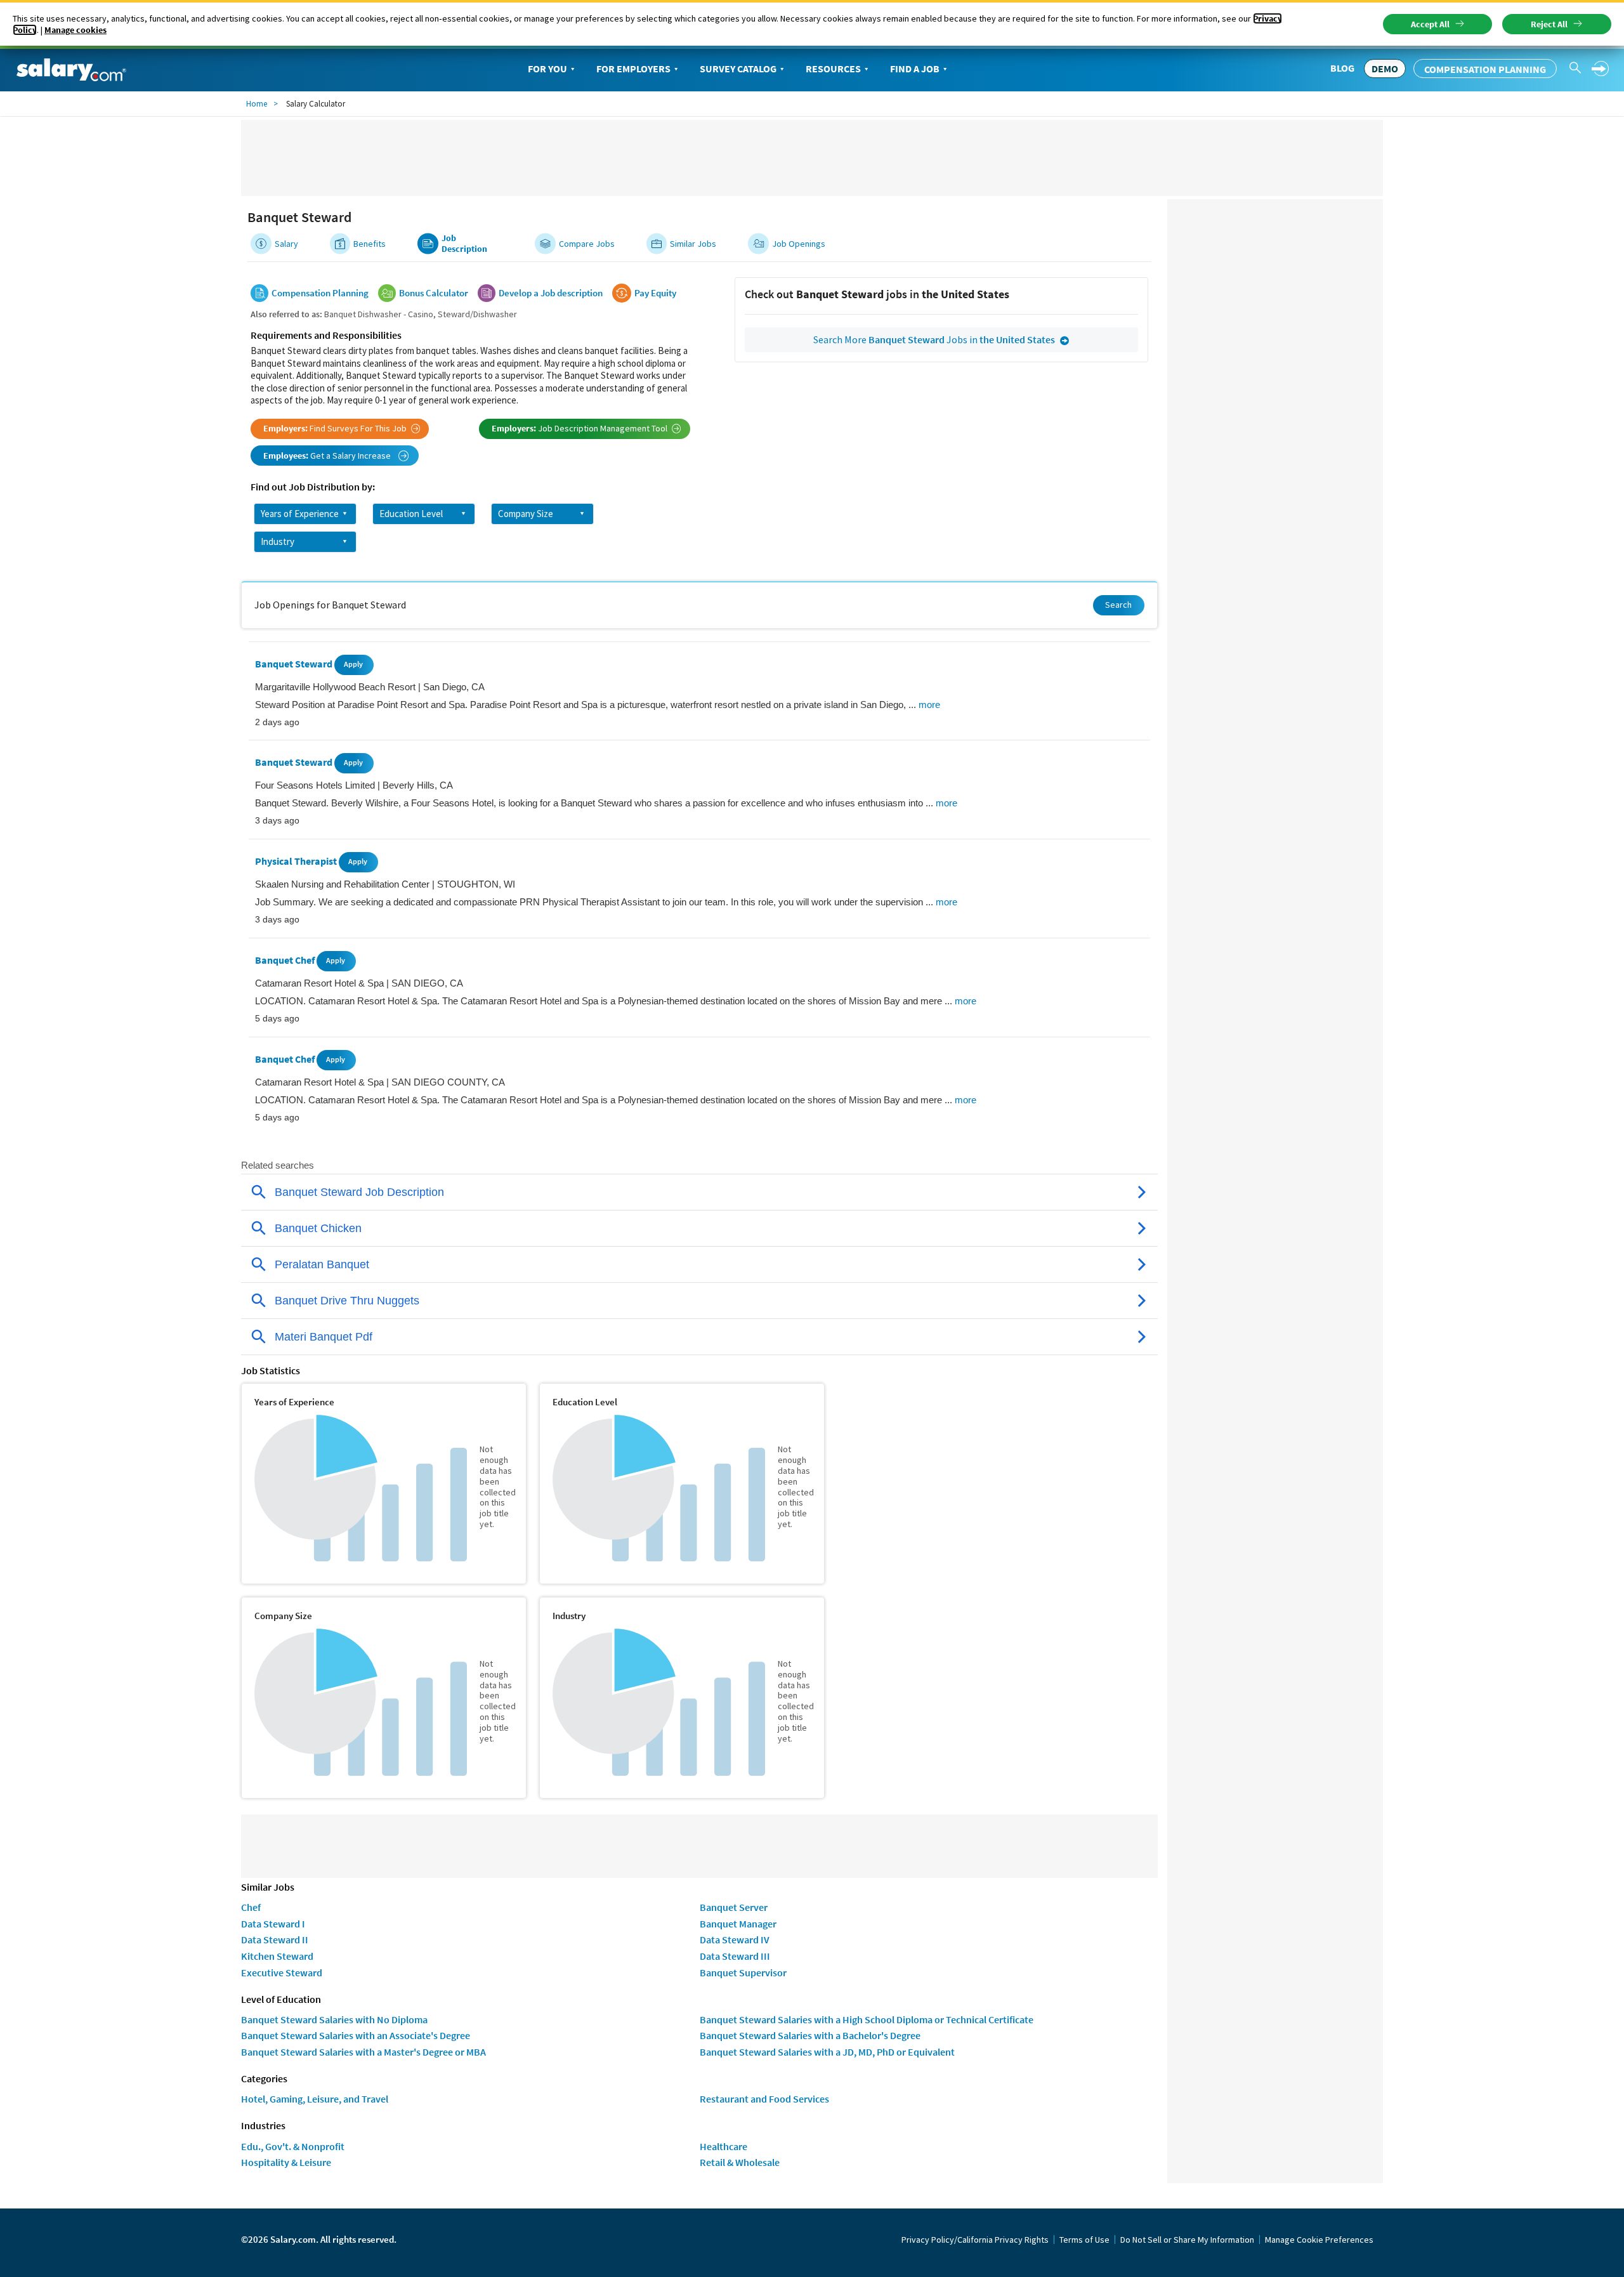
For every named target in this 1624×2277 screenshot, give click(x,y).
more (929, 705)
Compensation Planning (1485, 69)
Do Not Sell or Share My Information (1187, 2240)
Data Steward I (273, 1924)
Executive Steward (282, 1972)
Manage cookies (75, 30)
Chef (251, 1907)
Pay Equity (655, 293)
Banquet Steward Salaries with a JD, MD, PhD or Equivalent (827, 2052)
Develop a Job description (551, 293)
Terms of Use (1084, 2240)
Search (1118, 605)
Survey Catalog (738, 69)
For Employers (633, 69)
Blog (1342, 68)
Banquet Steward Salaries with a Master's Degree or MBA (363, 2052)
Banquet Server (734, 1907)
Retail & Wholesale (740, 2162)
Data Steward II (275, 1939)
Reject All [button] (1549, 24)
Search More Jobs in (934, 339)
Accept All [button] (1430, 24)
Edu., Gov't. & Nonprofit (293, 2146)
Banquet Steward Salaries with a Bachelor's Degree (810, 2035)
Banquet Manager (738, 1924)
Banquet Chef (286, 960)
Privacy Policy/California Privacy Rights (975, 2240)
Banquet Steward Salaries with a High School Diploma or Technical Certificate (867, 2019)
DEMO (1385, 69)
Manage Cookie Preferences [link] (1319, 2240)
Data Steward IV (735, 1939)
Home (257, 104)
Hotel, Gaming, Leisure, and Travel (315, 2099)
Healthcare (724, 2146)
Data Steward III (735, 1956)
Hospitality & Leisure (286, 2162)
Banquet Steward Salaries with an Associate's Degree (356, 2035)
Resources (833, 69)
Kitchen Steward (277, 1956)
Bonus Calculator (434, 293)
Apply (353, 664)
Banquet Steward (295, 664)
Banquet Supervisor (743, 1972)
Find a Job (915, 69)
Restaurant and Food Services (764, 2099)
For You (547, 69)
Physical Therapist (297, 861)
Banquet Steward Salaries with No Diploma (334, 2019)
